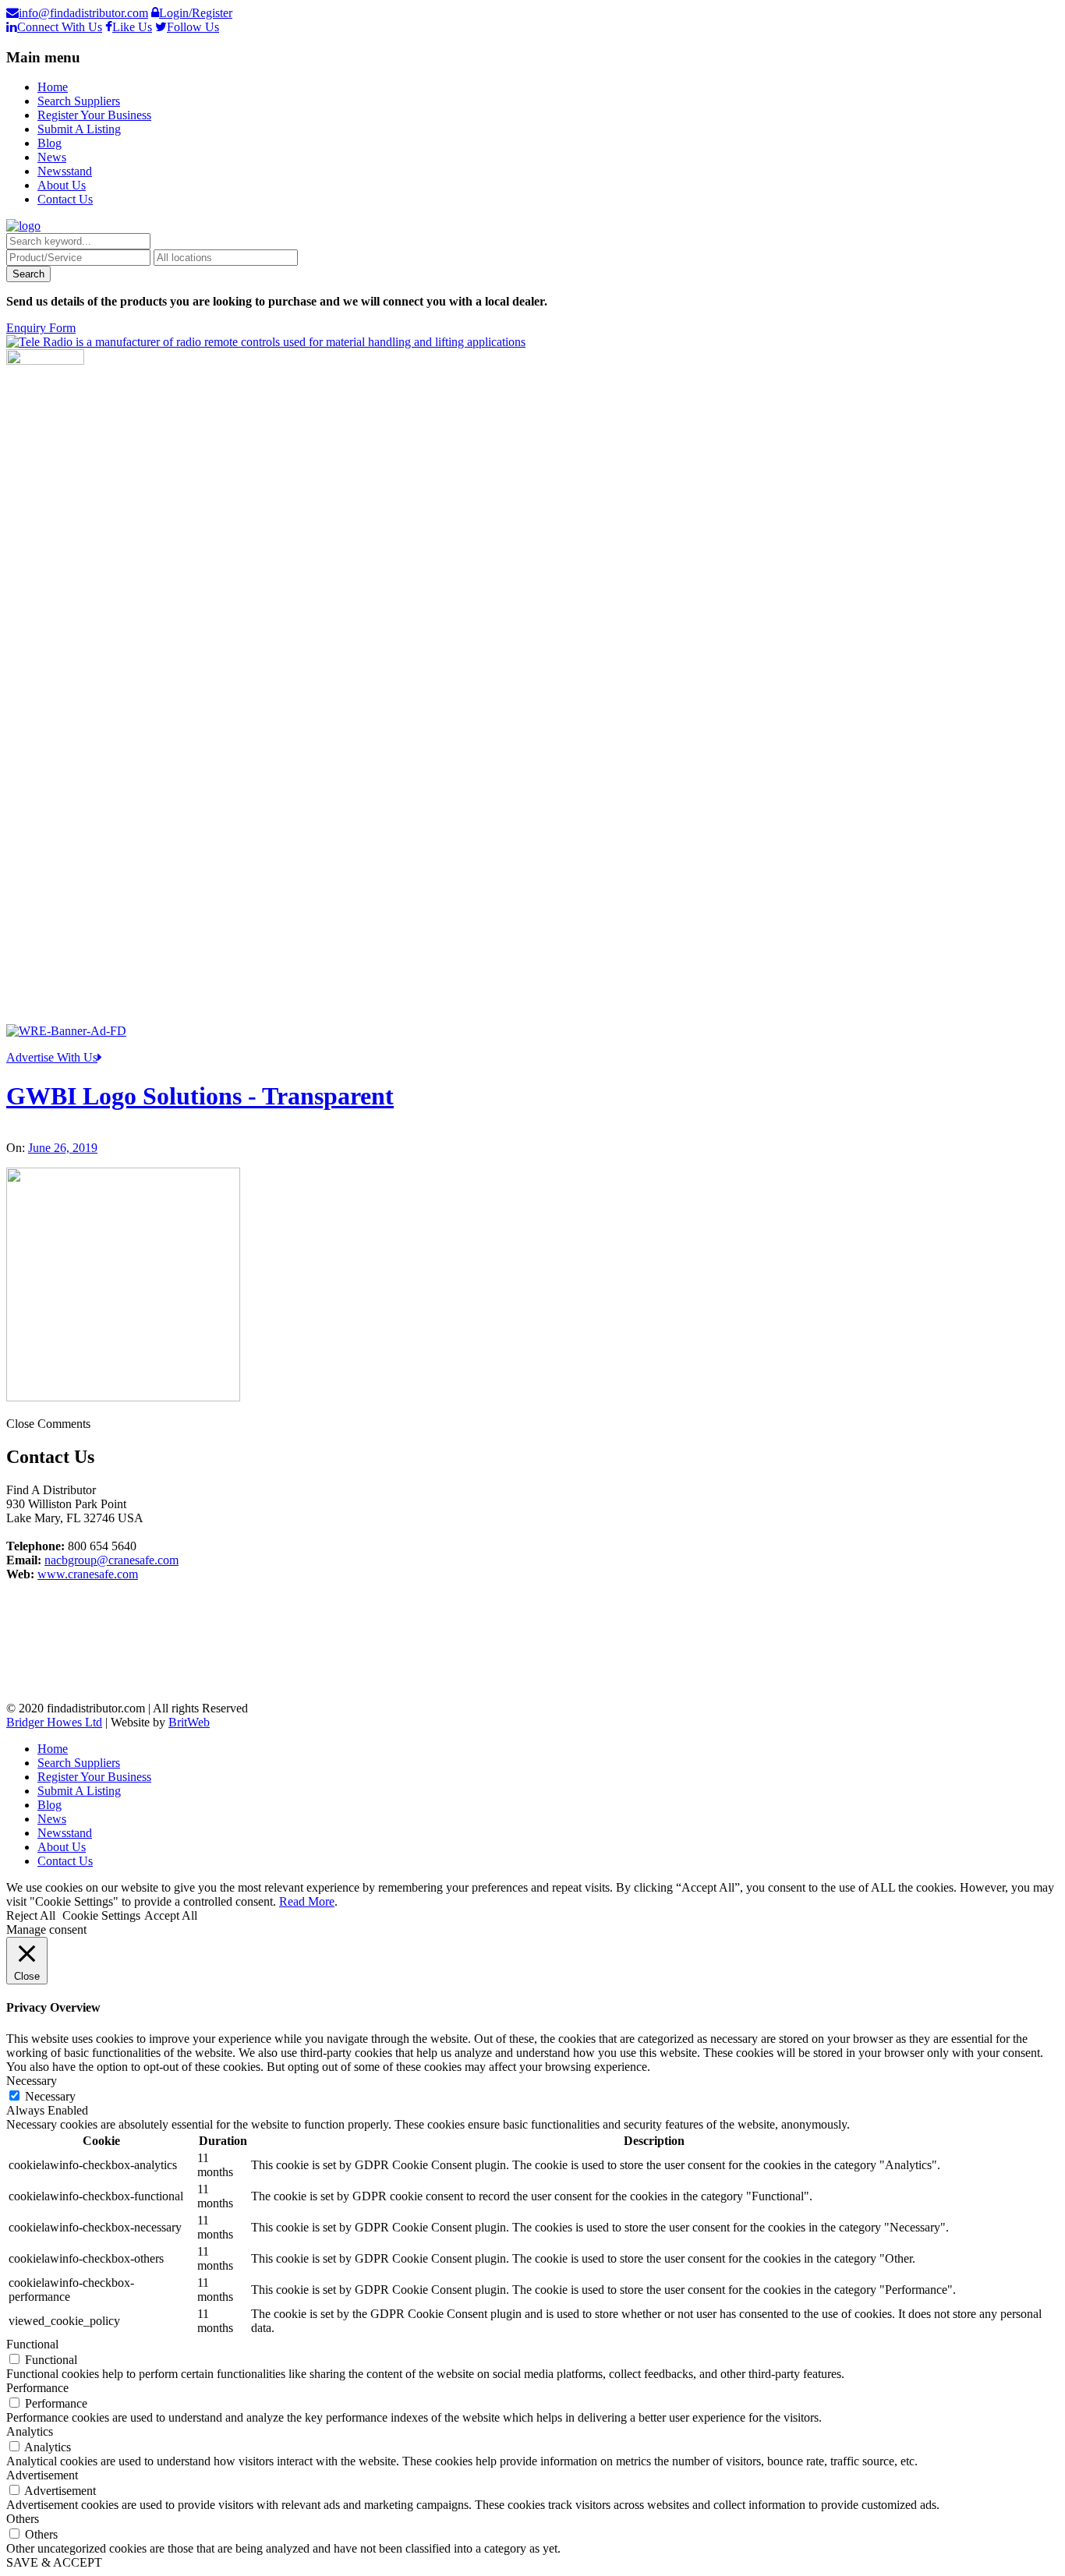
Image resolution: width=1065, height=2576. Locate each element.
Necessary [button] (32, 2081)
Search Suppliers (79, 101)
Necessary (50, 2096)
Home (53, 87)
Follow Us (193, 27)
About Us (62, 185)
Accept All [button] (171, 1915)
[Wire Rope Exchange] (66, 1031)
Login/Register (196, 13)
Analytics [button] (30, 2431)
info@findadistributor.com (83, 13)
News (52, 157)
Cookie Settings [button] (101, 1915)
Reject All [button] (31, 1915)
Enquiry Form (41, 328)
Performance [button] (37, 2388)
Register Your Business (94, 115)
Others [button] (23, 2519)
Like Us (132, 27)
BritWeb (189, 1722)
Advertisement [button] (42, 2475)
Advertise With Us (52, 1057)
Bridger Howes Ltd (54, 1722)
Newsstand (65, 171)
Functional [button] (32, 2344)
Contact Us (65, 199)
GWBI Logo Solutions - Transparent (200, 1096)
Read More (307, 1901)
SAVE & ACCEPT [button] (54, 2562)
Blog (50, 143)
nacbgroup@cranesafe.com (111, 1560)
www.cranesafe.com (88, 1574)
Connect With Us (60, 27)
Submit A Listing (79, 129)
